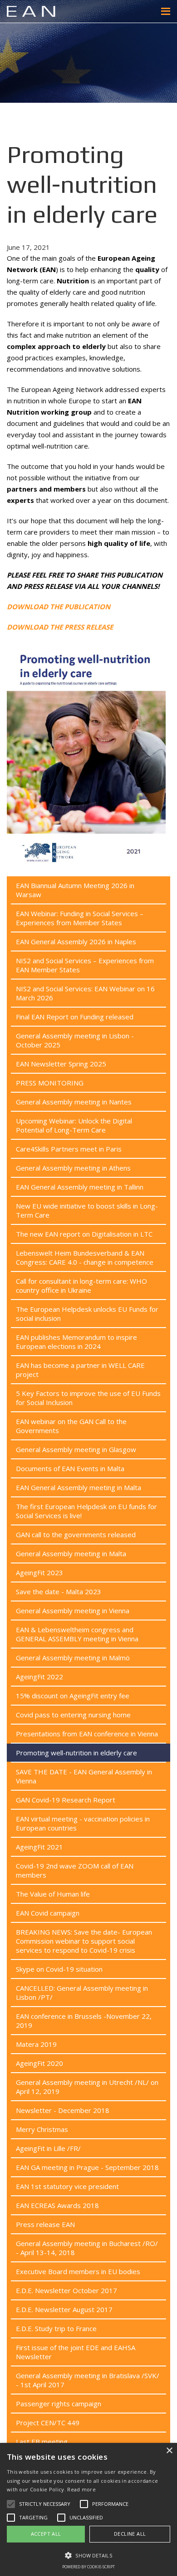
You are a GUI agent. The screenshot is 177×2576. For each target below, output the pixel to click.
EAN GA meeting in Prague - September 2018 (87, 2167)
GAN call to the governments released (76, 1534)
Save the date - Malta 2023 (59, 1591)
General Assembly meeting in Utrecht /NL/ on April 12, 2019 (87, 2087)
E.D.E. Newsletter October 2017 (66, 2290)
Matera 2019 (36, 2044)
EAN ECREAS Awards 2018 (57, 2205)
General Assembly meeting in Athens (73, 1168)
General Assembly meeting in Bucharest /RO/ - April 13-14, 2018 (87, 2248)
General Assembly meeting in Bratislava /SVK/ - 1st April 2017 (88, 2380)
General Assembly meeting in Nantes (74, 1102)
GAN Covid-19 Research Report (66, 1800)
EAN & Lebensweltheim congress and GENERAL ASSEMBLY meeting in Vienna (77, 1634)
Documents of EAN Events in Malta (70, 1468)
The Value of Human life (53, 1894)
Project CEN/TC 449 (48, 2423)
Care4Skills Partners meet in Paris (69, 1149)
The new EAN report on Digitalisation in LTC (84, 1234)
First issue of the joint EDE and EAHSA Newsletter (76, 2352)
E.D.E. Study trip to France (56, 2328)
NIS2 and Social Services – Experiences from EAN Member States (85, 965)
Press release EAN (45, 2224)
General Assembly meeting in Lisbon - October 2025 (75, 1040)
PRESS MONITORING (50, 1083)
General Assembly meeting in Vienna (73, 1611)
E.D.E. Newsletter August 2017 (64, 2309)
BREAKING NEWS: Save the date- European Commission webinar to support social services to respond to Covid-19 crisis (84, 1941)
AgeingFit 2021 (39, 1847)
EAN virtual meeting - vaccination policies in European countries (83, 1823)
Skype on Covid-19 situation (59, 1969)
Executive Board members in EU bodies (78, 2271)
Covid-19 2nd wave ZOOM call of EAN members (75, 1870)
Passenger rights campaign (59, 2404)
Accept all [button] (46, 2534)
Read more (81, 2489)
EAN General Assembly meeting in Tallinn (80, 1187)
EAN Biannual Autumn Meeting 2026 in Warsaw (75, 890)
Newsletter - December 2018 (63, 2110)
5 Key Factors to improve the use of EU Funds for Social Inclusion (88, 1398)
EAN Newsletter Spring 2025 (61, 1064)
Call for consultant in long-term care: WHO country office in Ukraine (81, 1286)
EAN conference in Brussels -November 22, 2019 (84, 2021)
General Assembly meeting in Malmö (73, 1658)
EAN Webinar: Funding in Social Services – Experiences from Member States (80, 918)
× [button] (169, 2451)
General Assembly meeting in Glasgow (76, 1449)
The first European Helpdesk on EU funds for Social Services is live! (86, 1511)
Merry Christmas (42, 2129)
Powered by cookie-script (88, 2567)
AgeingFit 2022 (39, 1677)
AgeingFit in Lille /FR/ (48, 2148)
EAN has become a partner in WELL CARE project (80, 1370)
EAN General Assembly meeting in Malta (79, 1487)
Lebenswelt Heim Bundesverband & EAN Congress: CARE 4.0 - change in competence (85, 1257)
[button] (88, 2555)
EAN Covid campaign (48, 1913)
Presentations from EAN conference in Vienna (87, 1734)
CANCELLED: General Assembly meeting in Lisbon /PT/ (82, 1993)
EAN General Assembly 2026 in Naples (76, 942)
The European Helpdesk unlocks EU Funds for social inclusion (87, 1314)
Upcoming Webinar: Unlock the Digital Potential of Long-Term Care (74, 1125)
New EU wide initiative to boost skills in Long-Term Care (87, 1210)
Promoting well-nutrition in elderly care (76, 1753)
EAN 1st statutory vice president (67, 2186)
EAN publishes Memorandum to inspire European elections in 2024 (76, 1342)
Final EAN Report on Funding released (75, 1017)
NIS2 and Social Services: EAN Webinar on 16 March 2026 (85, 993)
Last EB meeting (42, 2442)
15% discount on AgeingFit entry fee (73, 1696)
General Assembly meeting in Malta (71, 1553)
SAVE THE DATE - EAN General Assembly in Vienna (84, 1776)
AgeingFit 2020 (39, 2063)
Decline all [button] (130, 2534)
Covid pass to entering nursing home (73, 1715)
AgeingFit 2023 (39, 1572)
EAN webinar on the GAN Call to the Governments (71, 1426)
